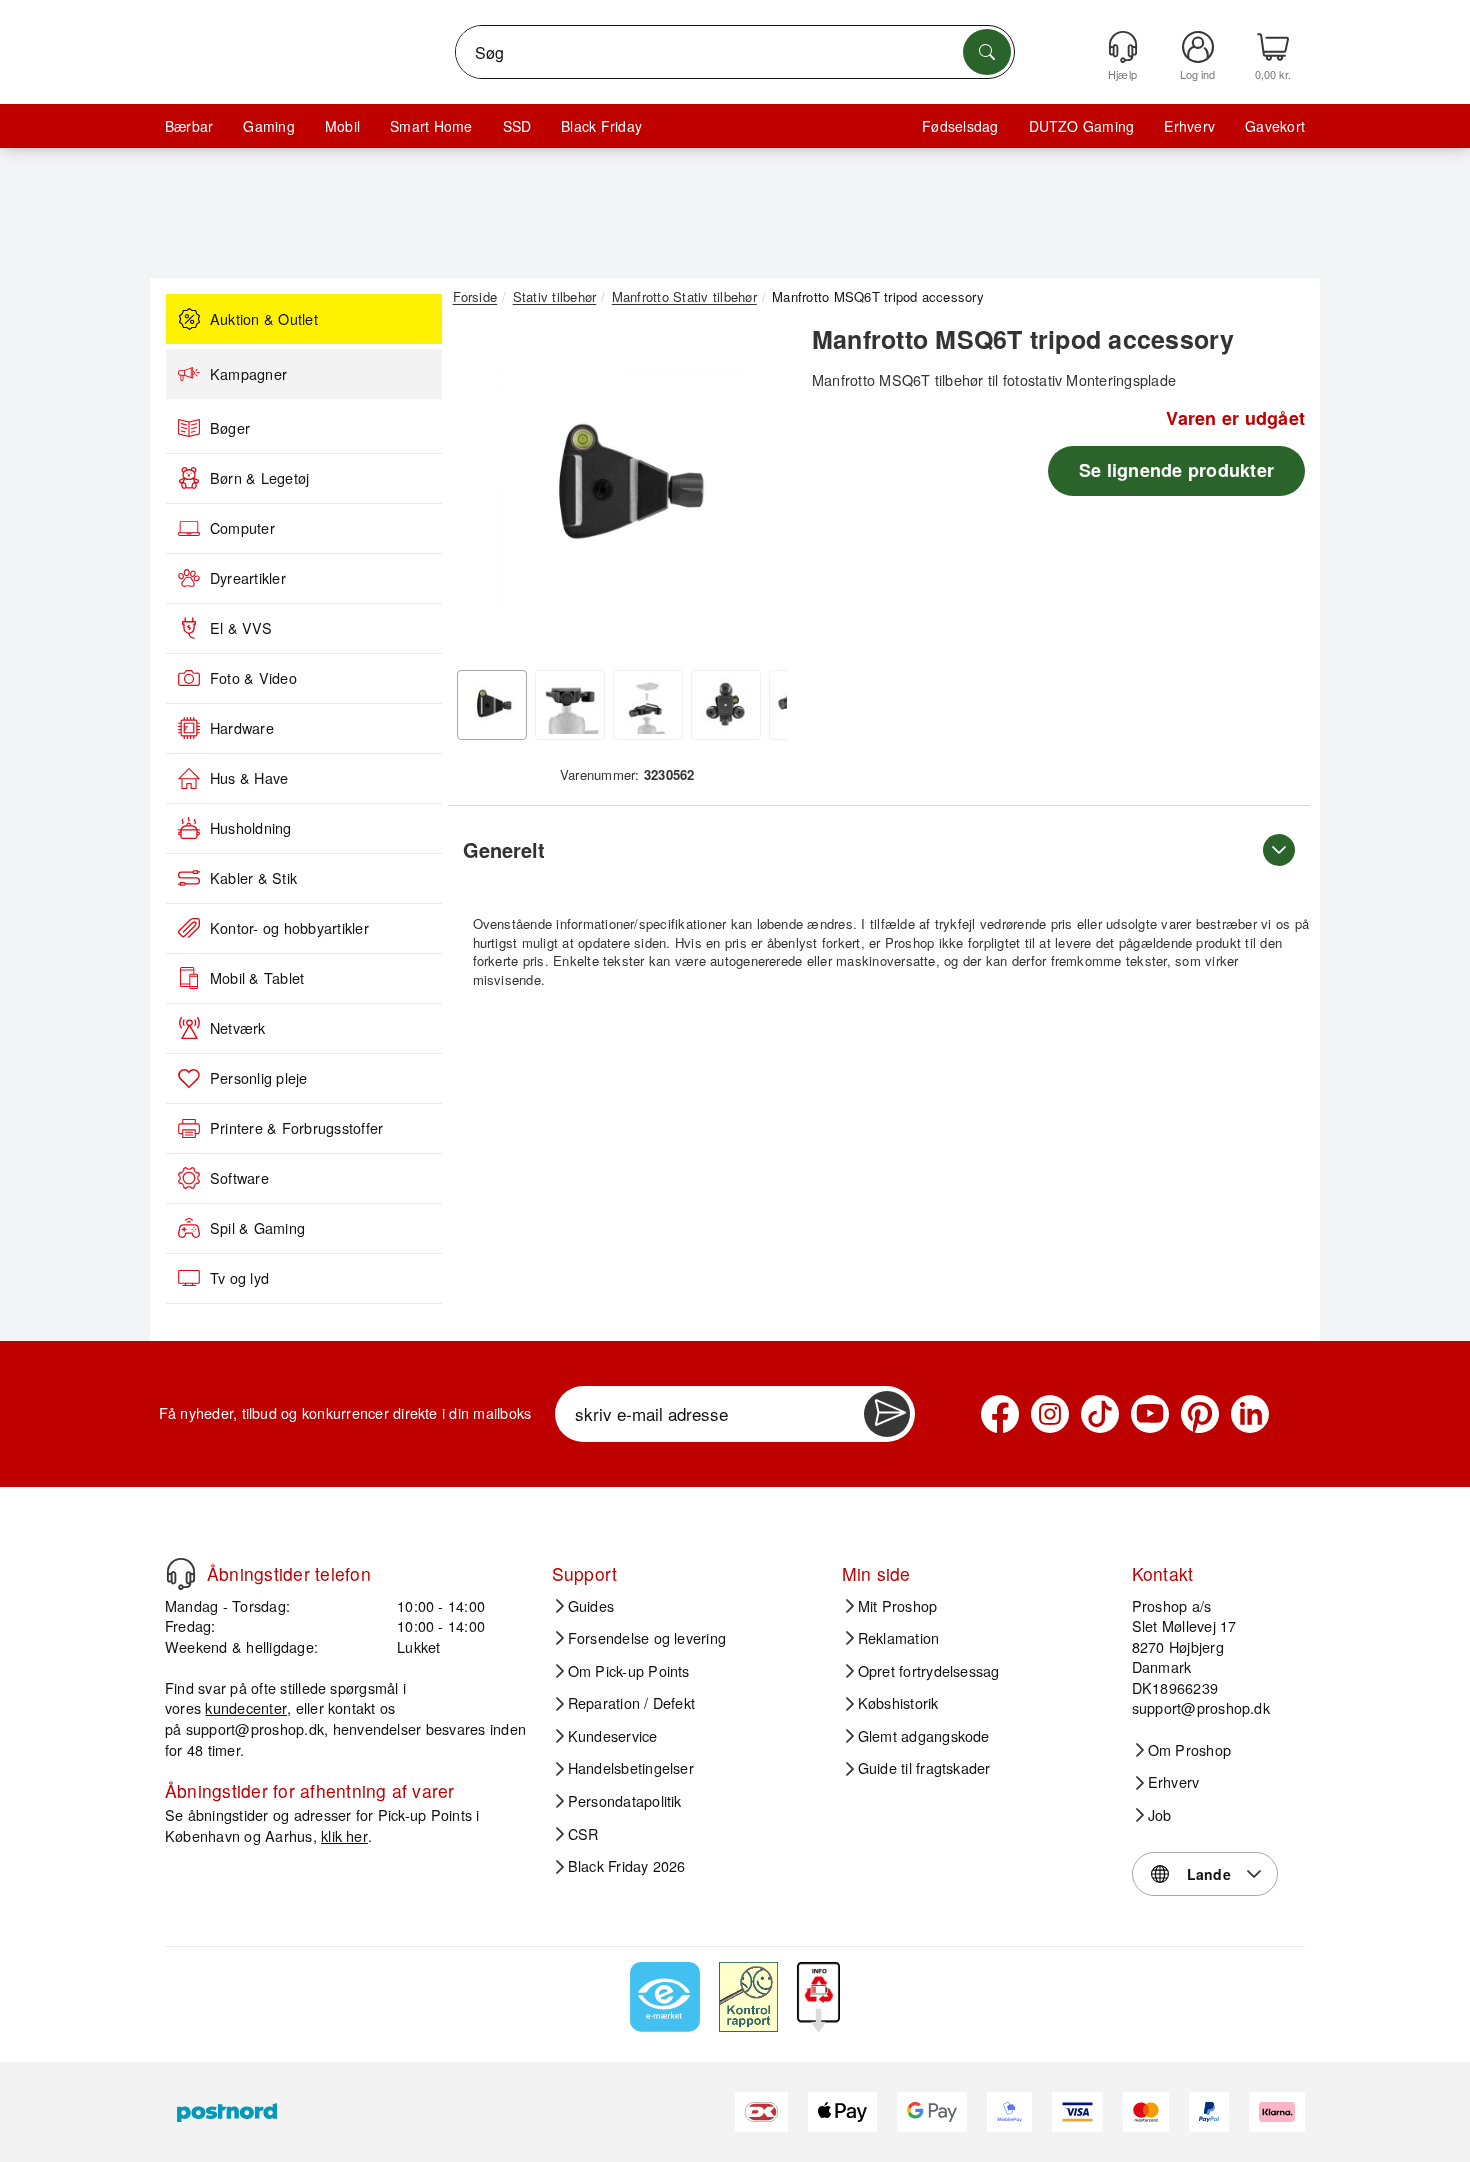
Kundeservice (613, 1736)
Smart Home (431, 126)
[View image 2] (570, 705)
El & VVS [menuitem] (241, 628)
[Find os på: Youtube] (1150, 1414)
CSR (583, 1834)
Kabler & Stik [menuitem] (253, 878)
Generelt (504, 849)
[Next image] (757, 493)
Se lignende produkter (1176, 470)
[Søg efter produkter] (987, 52)
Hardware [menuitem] (242, 728)
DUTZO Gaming (1082, 126)
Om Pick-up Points (629, 1671)
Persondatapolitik (625, 1801)
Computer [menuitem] (242, 528)
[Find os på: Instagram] (1050, 1414)
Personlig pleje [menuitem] (259, 1078)
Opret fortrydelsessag (929, 1671)
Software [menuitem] (239, 1178)
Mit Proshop (898, 1606)
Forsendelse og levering (647, 1638)
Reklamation (899, 1638)
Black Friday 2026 (627, 1866)
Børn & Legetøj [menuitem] (259, 478)
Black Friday (601, 126)
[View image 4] (726, 705)
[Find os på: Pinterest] (1200, 1414)
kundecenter (246, 1707)
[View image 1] (492, 705)
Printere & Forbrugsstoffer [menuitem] (296, 1128)
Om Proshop (1189, 1750)
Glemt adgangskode (924, 1736)
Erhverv (1189, 126)
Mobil (342, 126)
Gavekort (1275, 126)
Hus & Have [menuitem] (249, 778)
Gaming (268, 126)
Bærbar (189, 126)
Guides (591, 1606)
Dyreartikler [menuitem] (248, 578)
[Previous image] (483, 493)
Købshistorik (898, 1703)
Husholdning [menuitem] (251, 828)
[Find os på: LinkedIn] (1250, 1414)
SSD (517, 126)
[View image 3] (648, 705)
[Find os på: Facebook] (1000, 1414)
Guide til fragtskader (924, 1768)
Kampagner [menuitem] (248, 374)
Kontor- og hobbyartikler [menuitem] (289, 928)
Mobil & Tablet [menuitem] (257, 978)
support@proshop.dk (255, 1728)
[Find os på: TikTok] (1100, 1414)
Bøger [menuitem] (230, 428)
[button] (620, 488)
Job (1160, 1815)
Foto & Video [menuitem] (253, 678)
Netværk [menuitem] (238, 1028)
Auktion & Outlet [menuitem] (264, 319)
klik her (344, 1835)
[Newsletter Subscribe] (887, 1414)
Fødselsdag (960, 126)
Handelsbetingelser (631, 1768)
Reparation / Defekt (632, 1703)
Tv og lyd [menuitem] (239, 1278)
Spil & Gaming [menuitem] (257, 1228)
